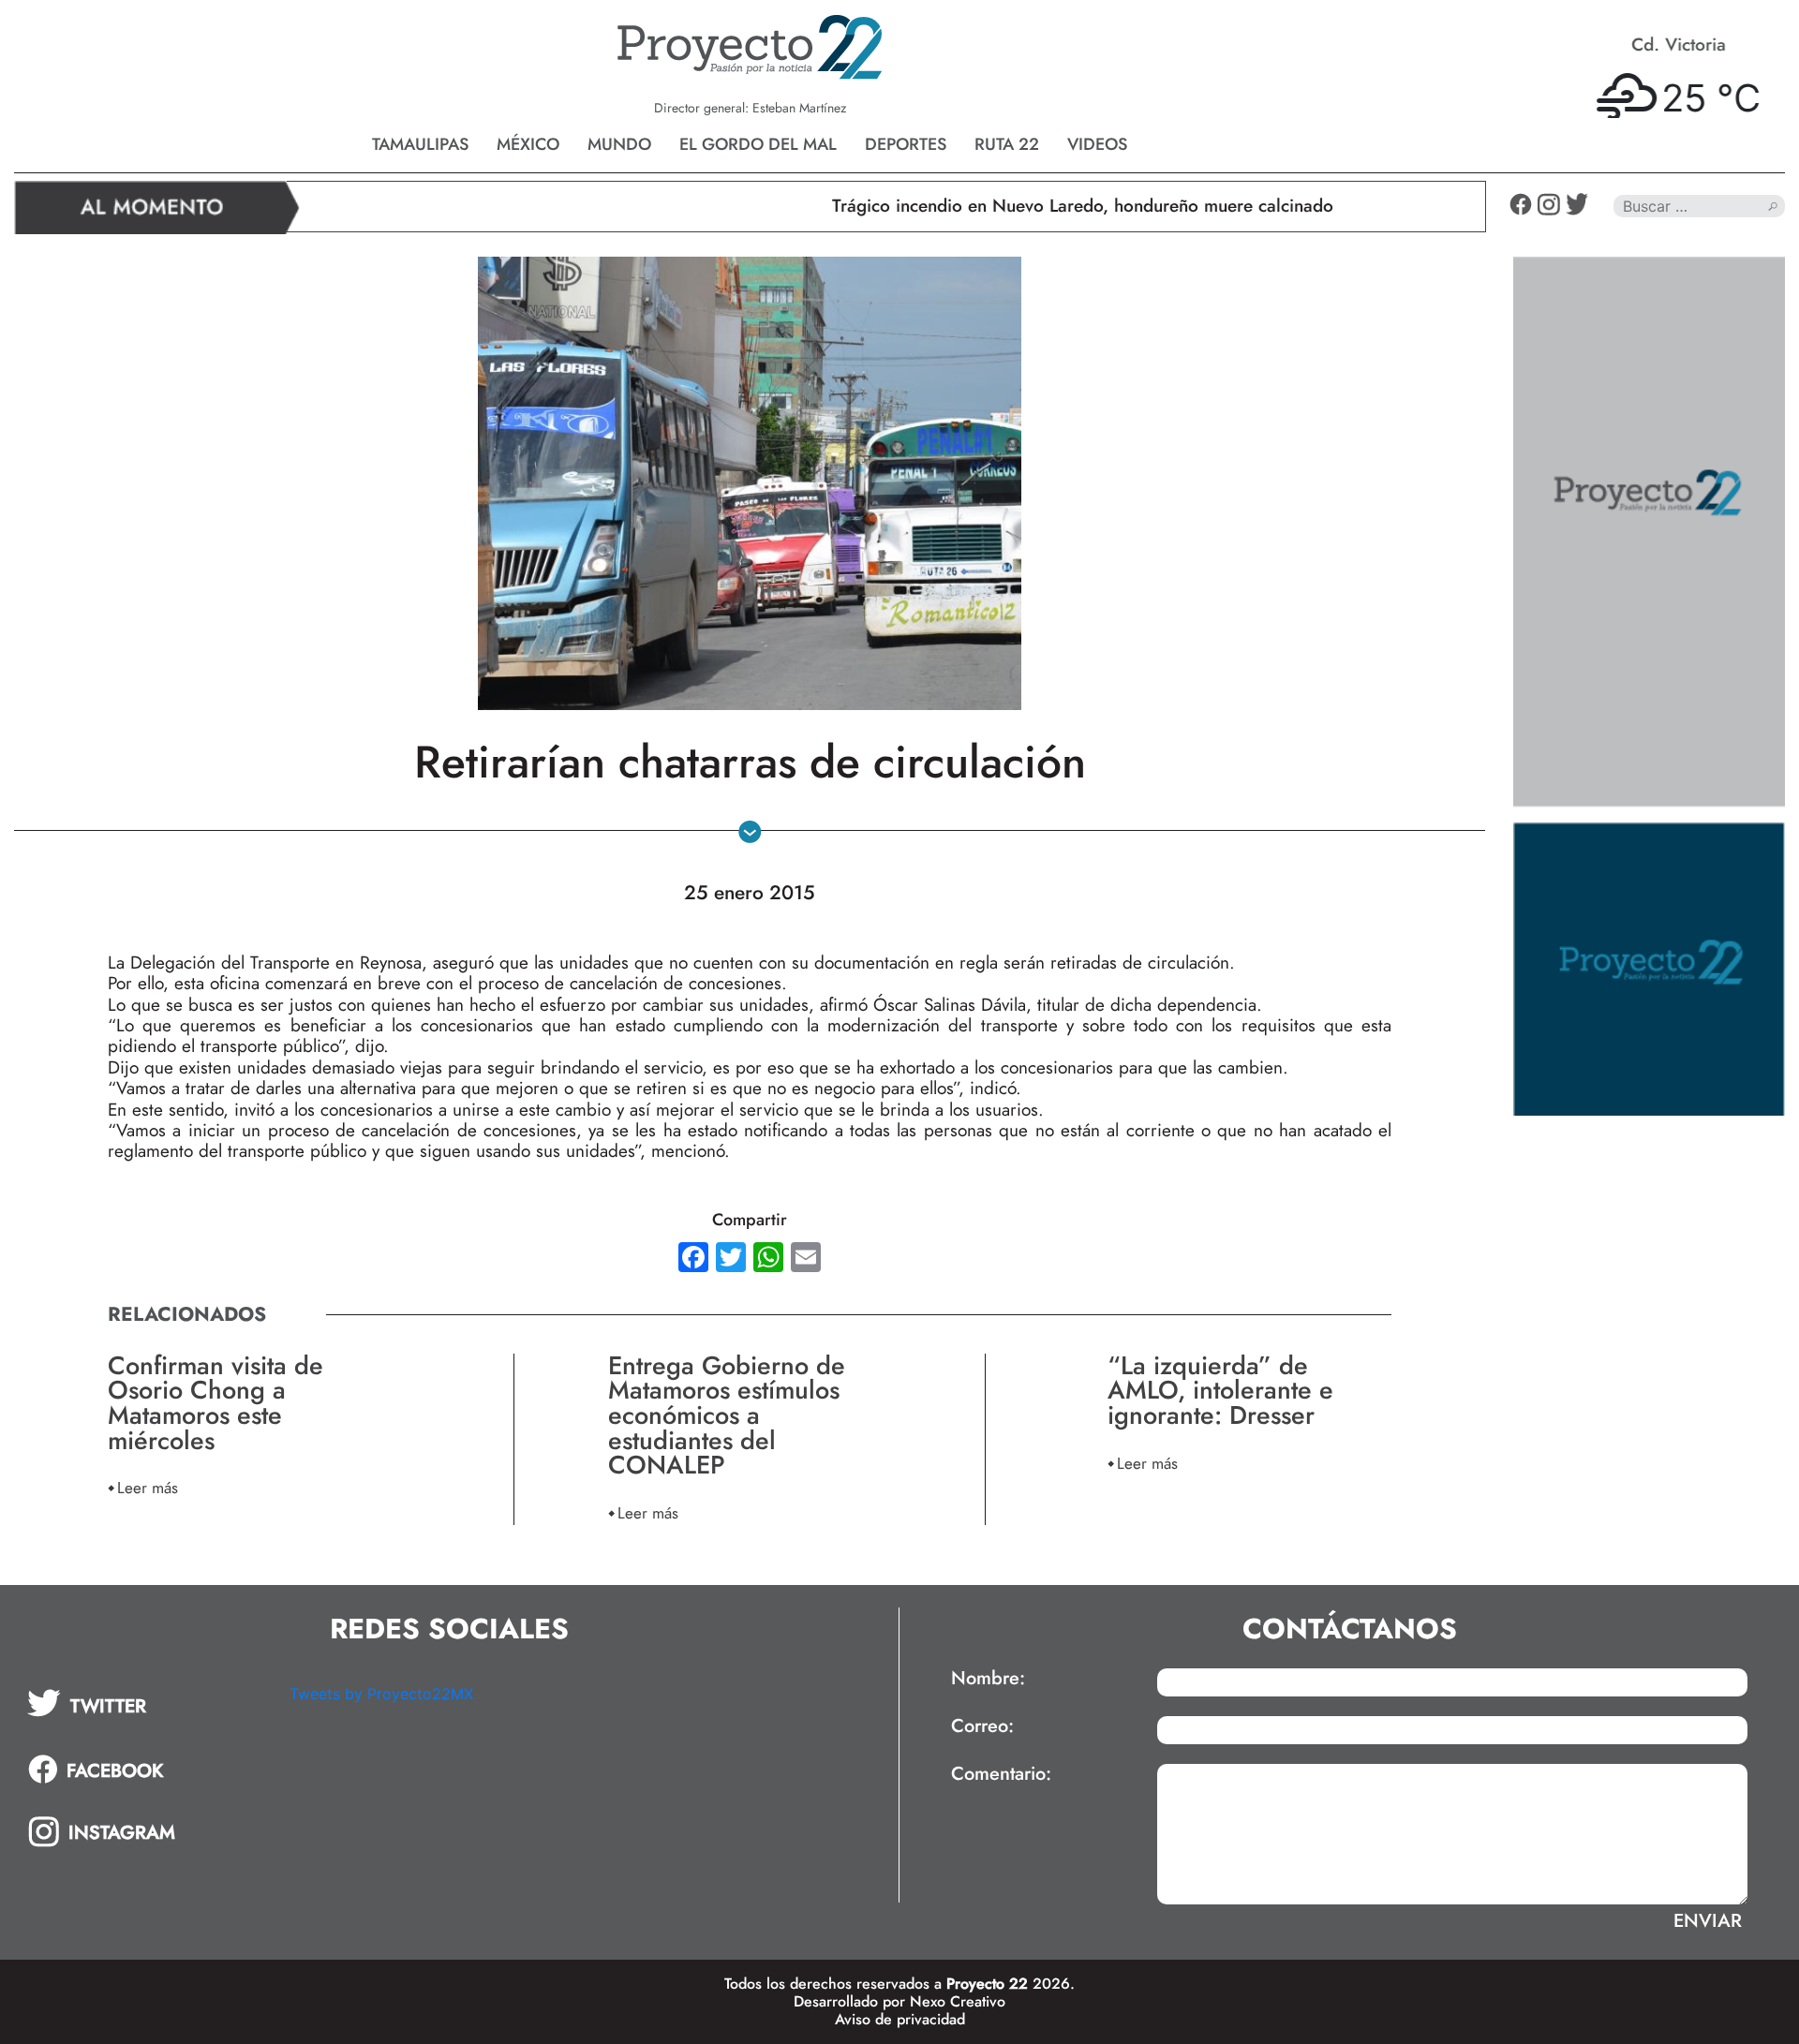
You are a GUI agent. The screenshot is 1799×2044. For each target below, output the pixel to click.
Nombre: (988, 1679)
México (528, 144)
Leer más (148, 1487)
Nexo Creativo (958, 2001)
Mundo (619, 144)
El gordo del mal (758, 144)
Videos (1097, 144)
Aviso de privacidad (900, 2019)
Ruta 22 (1007, 144)
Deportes (906, 144)
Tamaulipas (420, 144)
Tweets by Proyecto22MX (381, 1694)
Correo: (982, 1726)
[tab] (145, 1703)
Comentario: (1001, 1774)
